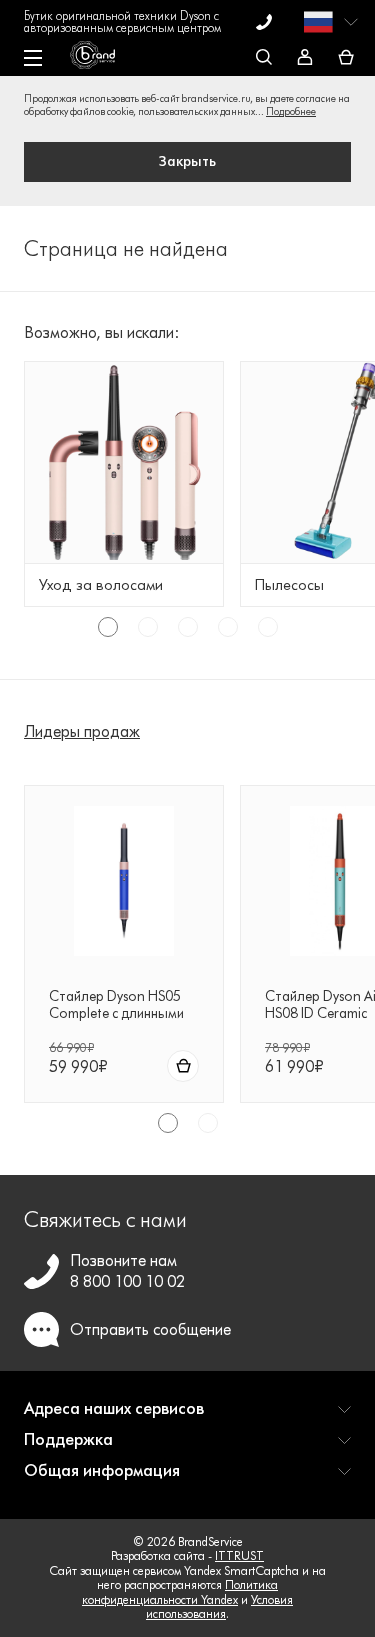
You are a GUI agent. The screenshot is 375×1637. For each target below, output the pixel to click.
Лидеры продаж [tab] (82, 731)
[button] (187, 1416)
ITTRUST (239, 1555)
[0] (346, 58)
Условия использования (219, 1606)
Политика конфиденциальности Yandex (180, 1591)
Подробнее (291, 111)
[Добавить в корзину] (183, 1066)
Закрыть (187, 161)
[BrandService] (102, 60)
